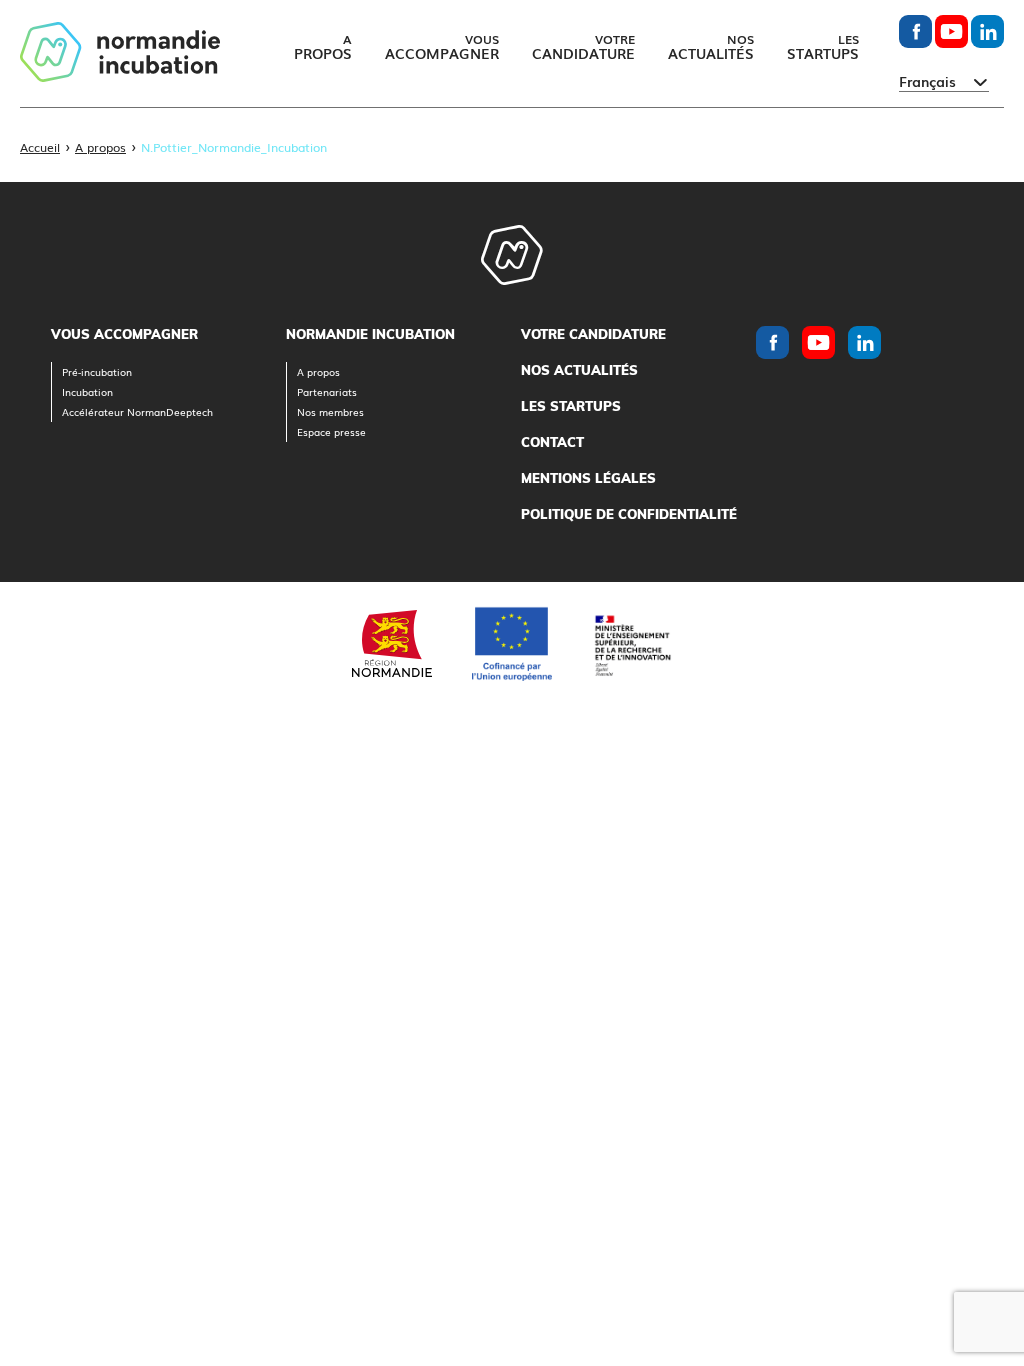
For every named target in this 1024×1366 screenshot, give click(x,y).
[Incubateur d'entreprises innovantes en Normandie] (120, 53)
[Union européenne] (512, 644)
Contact (552, 442)
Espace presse (331, 431)
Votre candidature (593, 334)
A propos (100, 147)
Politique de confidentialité (629, 514)
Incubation (87, 391)
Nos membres (330, 411)
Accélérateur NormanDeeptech (137, 411)
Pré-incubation (97, 371)
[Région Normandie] (392, 643)
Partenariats (327, 391)
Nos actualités (579, 370)
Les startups (571, 406)
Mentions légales (588, 478)
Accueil (40, 147)
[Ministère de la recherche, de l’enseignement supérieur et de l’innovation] (632, 643)
